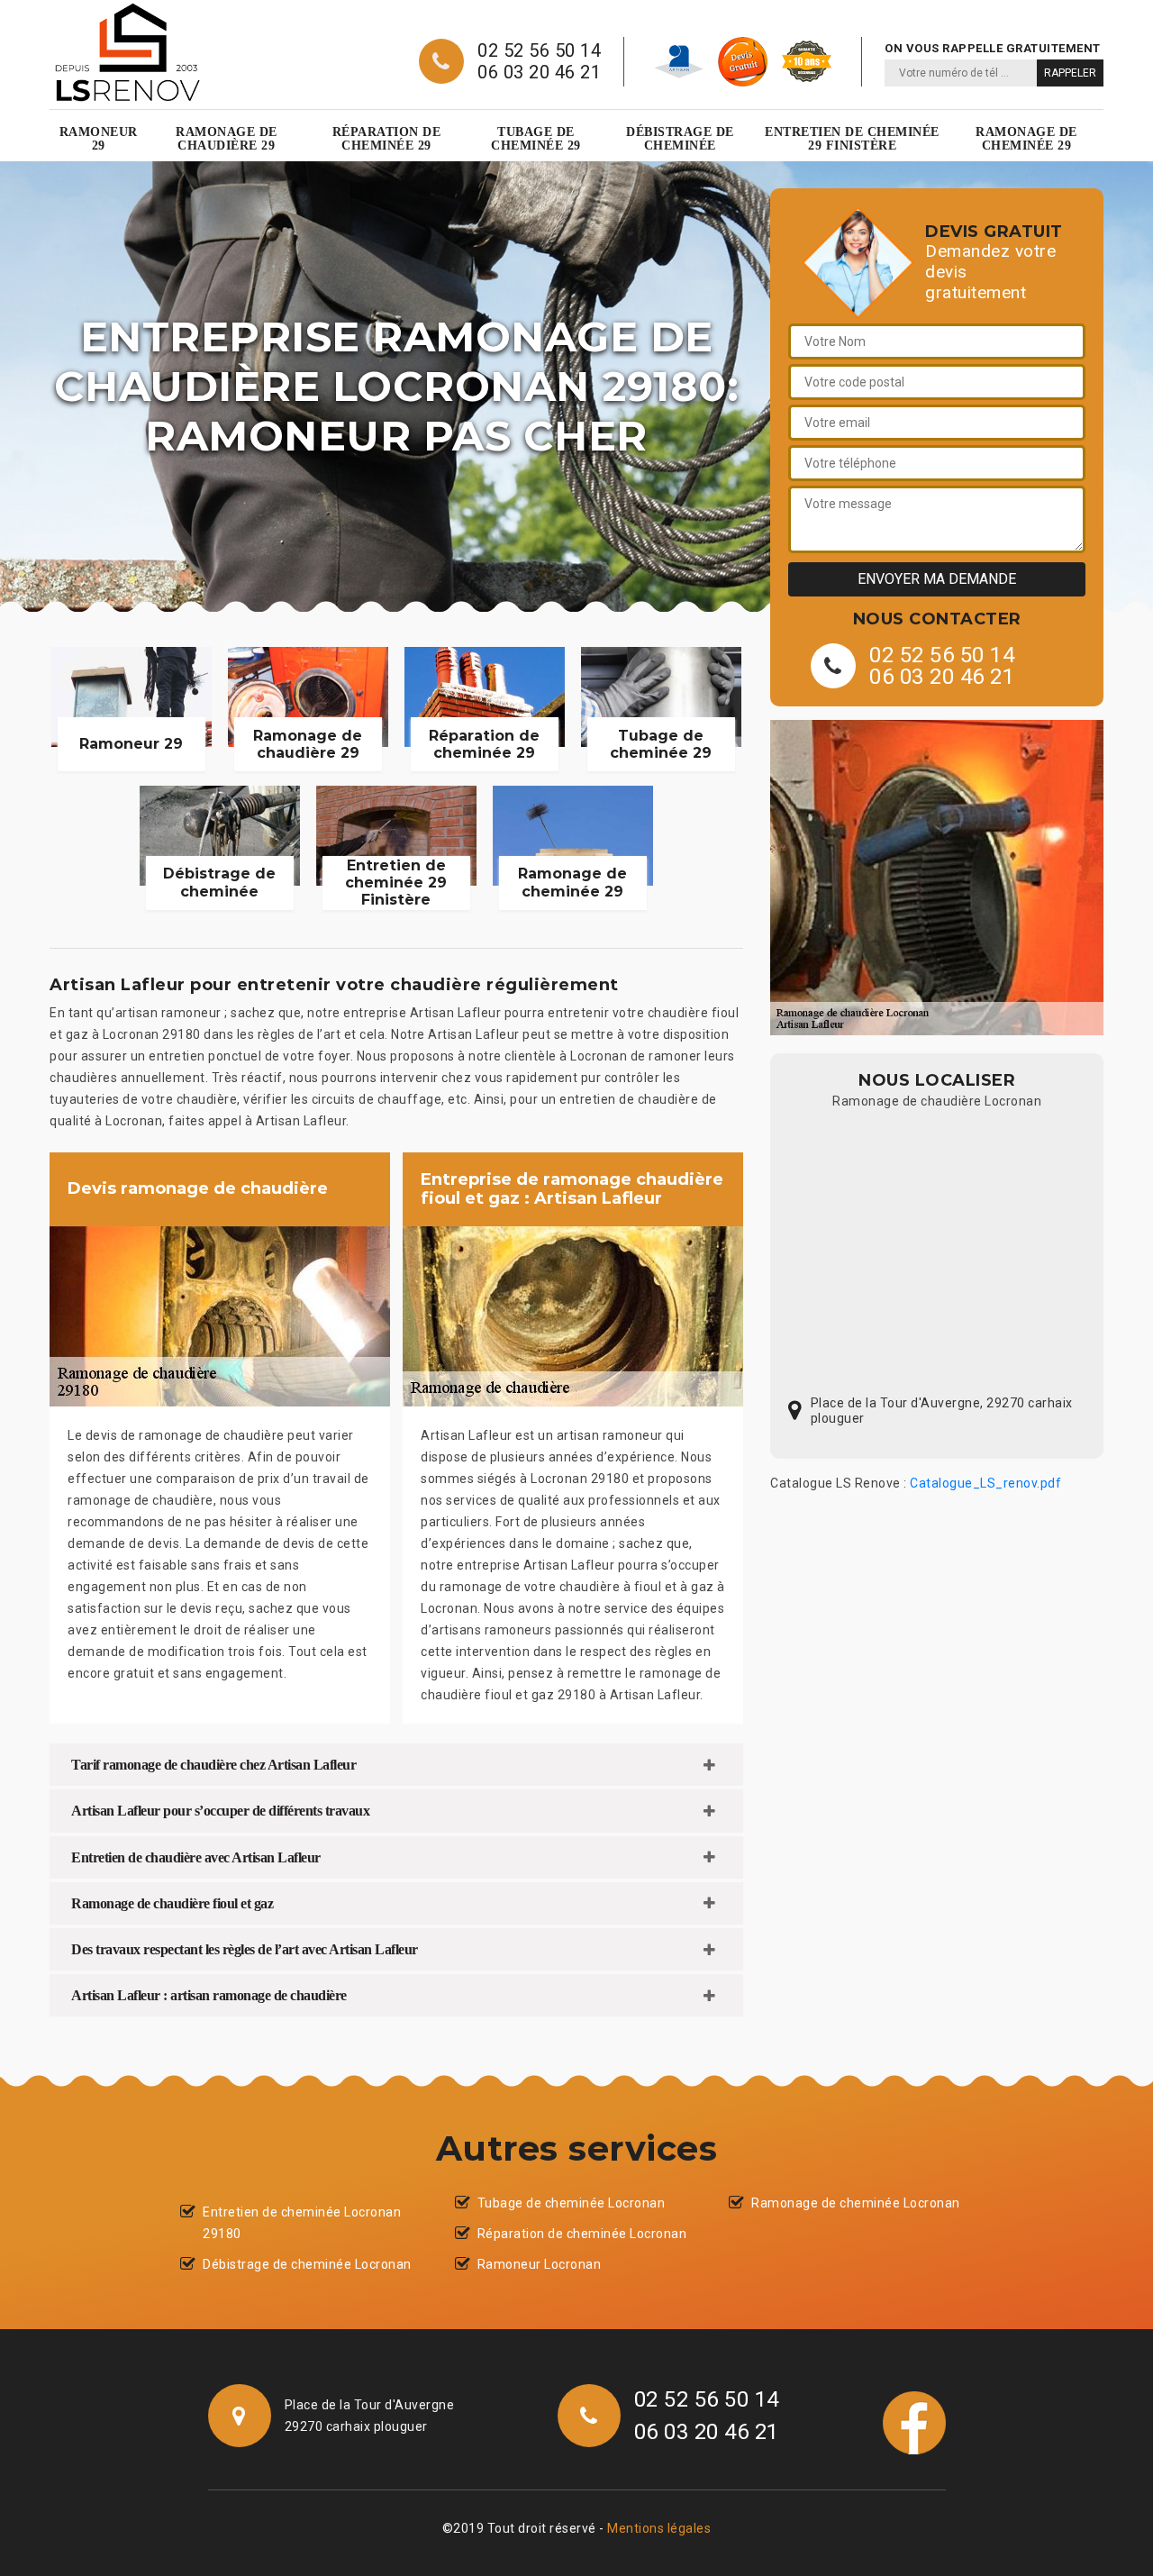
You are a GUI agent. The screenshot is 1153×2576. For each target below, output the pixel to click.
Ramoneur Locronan (540, 2264)
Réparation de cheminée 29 (387, 139)
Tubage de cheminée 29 (536, 139)
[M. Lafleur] (127, 52)
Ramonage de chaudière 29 (227, 139)
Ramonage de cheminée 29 (1026, 139)
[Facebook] (914, 2422)
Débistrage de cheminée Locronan (307, 2264)
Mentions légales (659, 2528)
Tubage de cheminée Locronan (572, 2203)
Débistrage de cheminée (680, 139)
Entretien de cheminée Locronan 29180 (302, 2223)
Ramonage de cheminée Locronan (856, 2203)
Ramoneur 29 (99, 139)
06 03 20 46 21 (539, 72)
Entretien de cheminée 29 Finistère (852, 139)
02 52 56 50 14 (539, 50)
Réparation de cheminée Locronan (582, 2234)
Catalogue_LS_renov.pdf (985, 1483)
